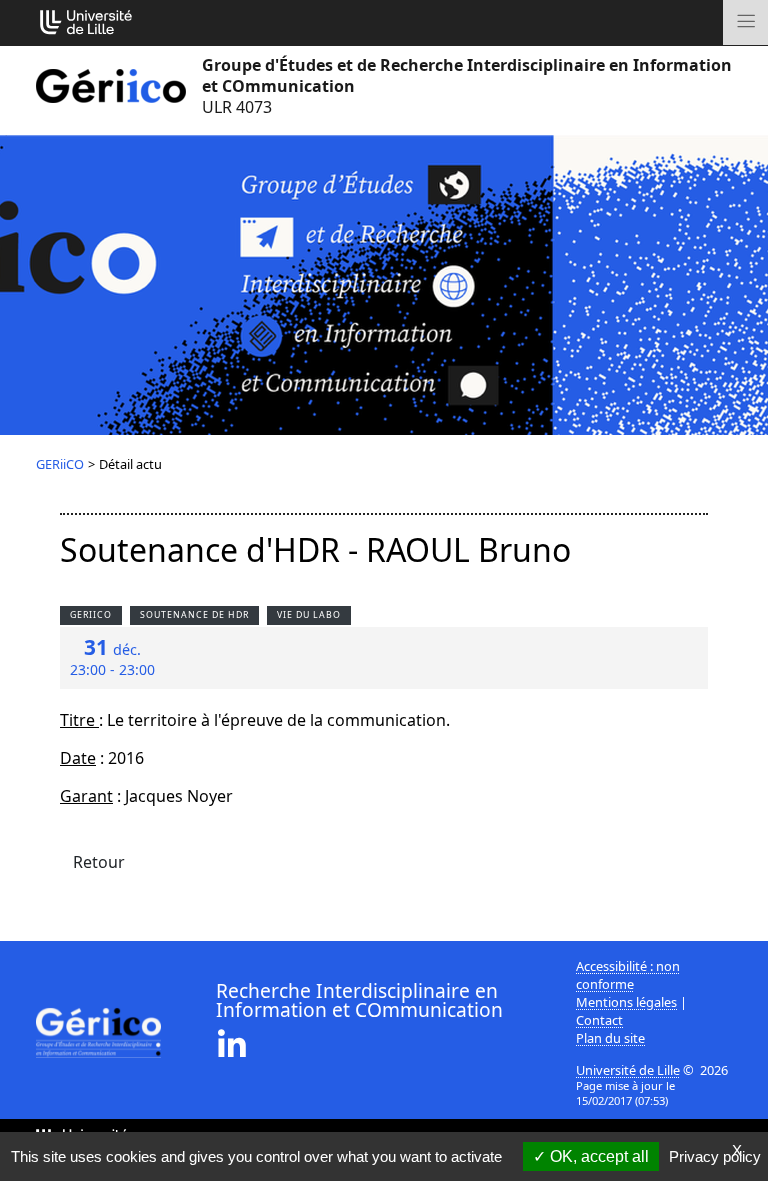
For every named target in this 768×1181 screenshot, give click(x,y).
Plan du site (610, 1038)
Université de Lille (628, 1070)
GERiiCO (60, 464)
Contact (599, 1020)
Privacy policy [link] (715, 1156)
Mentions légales (626, 1002)
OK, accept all (597, 1156)
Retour (99, 862)
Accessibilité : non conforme (628, 975)
